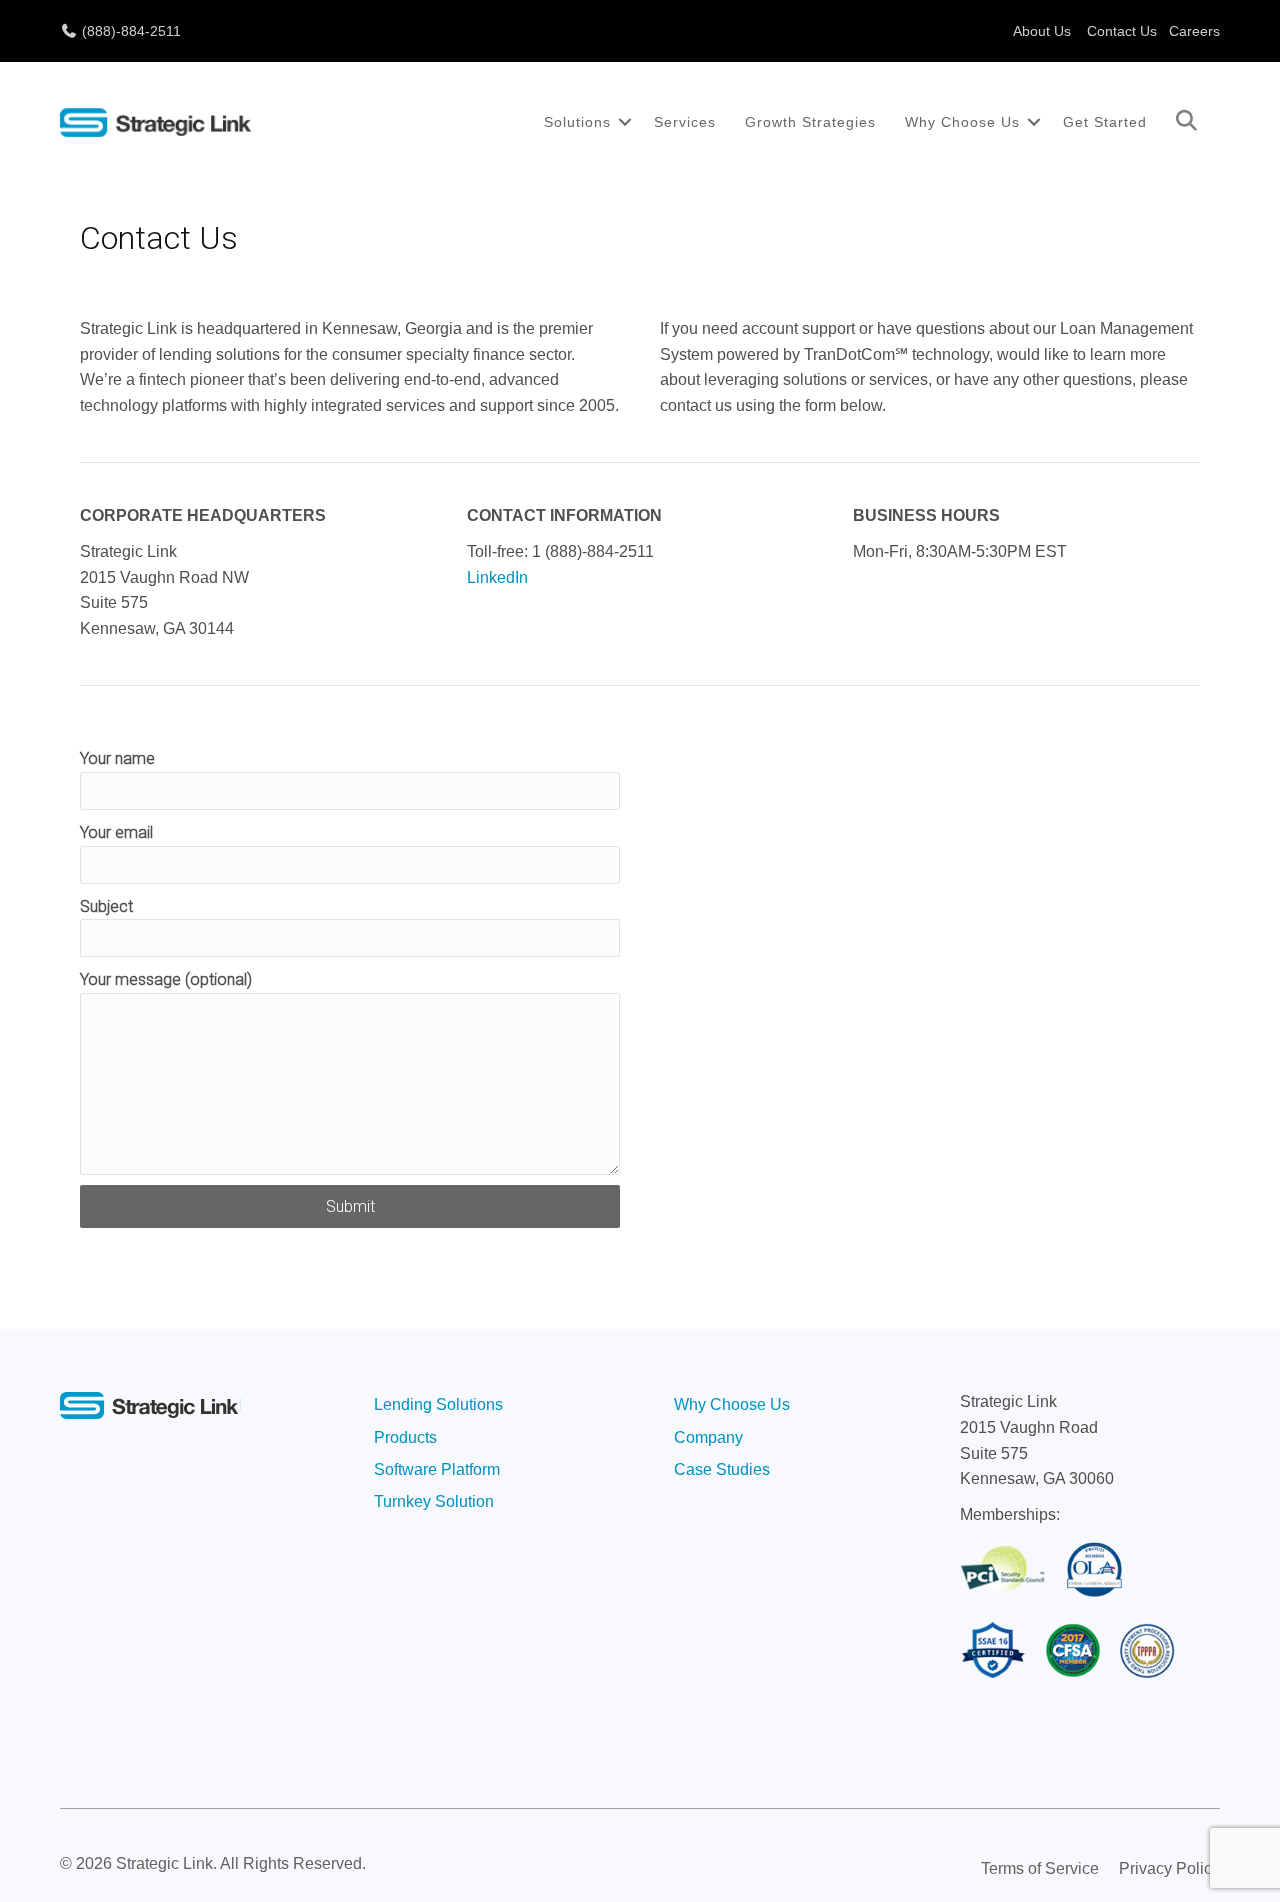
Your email (116, 832)
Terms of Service (1040, 1868)
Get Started (1105, 122)
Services (685, 122)
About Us (1042, 31)
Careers (1194, 31)
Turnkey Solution (434, 1501)
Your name (117, 758)
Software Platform (437, 1469)
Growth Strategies (810, 122)
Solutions (577, 122)
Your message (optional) (166, 979)
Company (708, 1437)
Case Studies (722, 1469)
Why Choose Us (962, 122)
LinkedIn (497, 577)
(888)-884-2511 (129, 31)
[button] (625, 122)
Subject (106, 906)
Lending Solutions (438, 1404)
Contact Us (1122, 31)
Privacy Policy (1169, 1868)
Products (405, 1437)
